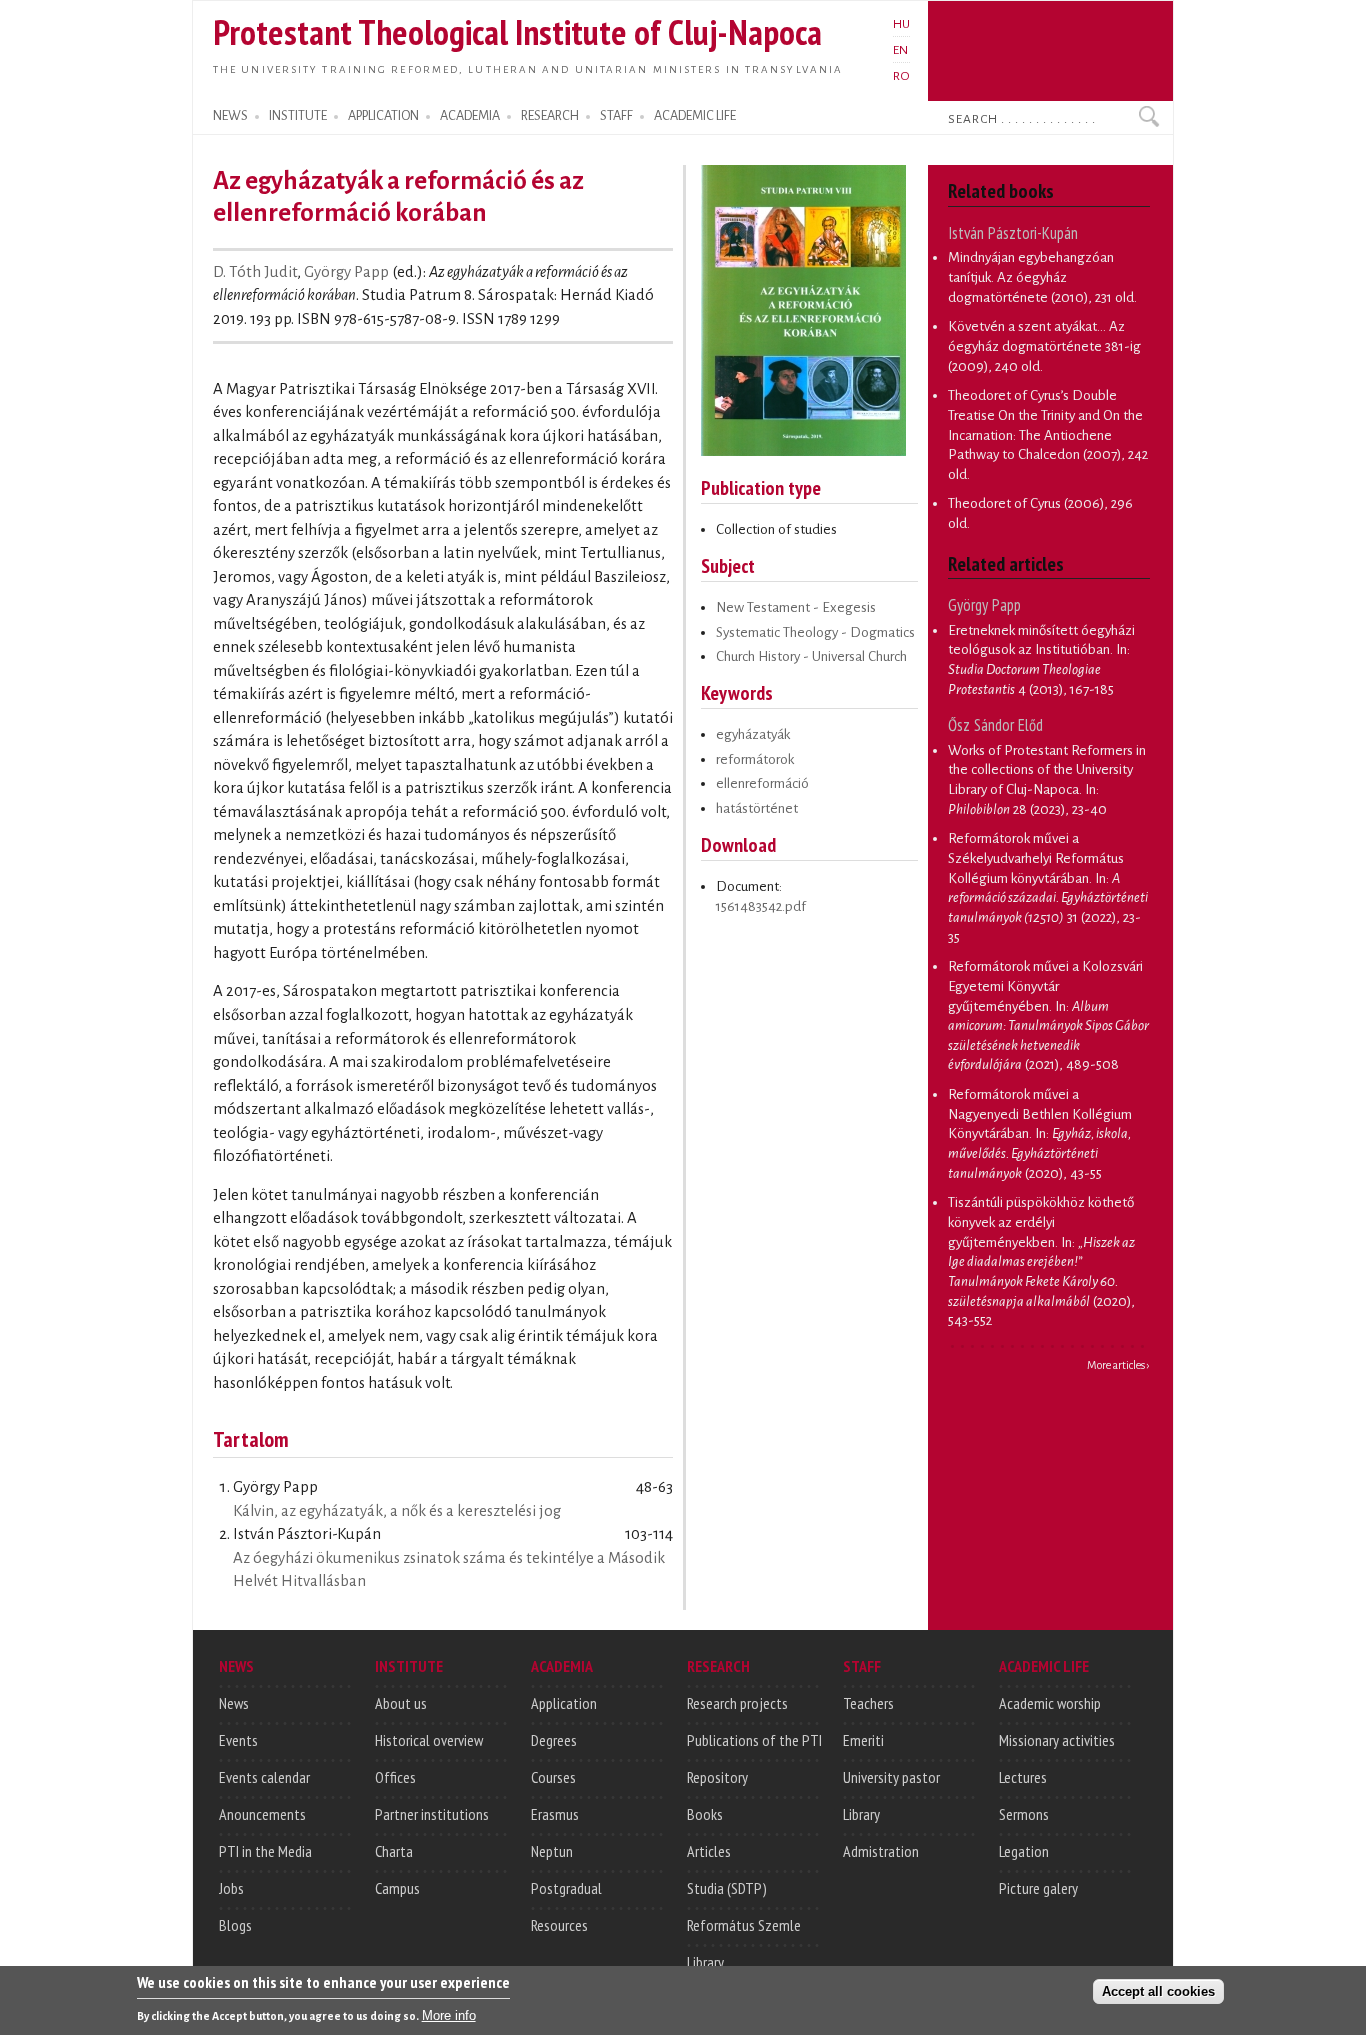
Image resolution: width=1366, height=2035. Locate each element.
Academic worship (1050, 1703)
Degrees (554, 1740)
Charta (394, 1851)
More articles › (1118, 1365)
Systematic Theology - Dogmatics (815, 632)
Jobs (231, 1888)
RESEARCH (550, 116)
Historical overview (429, 1740)
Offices (395, 1777)
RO (901, 76)
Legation (1024, 1851)
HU (901, 24)
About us (401, 1703)
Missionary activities (1057, 1740)
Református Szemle (744, 1925)
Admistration (881, 1851)
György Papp (346, 272)
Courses (553, 1777)
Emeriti (863, 1740)
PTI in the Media (265, 1851)
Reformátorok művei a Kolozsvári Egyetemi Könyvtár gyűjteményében (1045, 986)
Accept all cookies (1158, 1991)
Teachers (868, 1703)
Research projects (737, 1703)
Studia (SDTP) (727, 1888)
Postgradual (566, 1888)
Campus (397, 1888)
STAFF (616, 116)
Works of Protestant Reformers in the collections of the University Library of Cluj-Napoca (1047, 770)
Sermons (1024, 1814)
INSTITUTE (298, 116)
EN (900, 50)
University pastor (891, 1777)
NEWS (230, 116)
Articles (709, 1851)
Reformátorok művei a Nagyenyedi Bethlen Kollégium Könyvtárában (1040, 1114)
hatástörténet (757, 808)
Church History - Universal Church (811, 656)
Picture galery (1038, 1888)
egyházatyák (753, 734)
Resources (559, 1925)
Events (238, 1740)
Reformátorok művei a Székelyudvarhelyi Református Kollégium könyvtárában (1036, 858)
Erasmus (555, 1814)
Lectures (1023, 1777)
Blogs (235, 1925)
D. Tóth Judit (255, 272)
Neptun (552, 1851)
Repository (717, 1777)
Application (564, 1703)
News (234, 1703)
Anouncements (262, 1814)
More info (449, 2015)
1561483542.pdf (761, 906)
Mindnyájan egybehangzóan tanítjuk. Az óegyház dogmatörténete (1031, 277)
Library (705, 1962)
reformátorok (755, 759)
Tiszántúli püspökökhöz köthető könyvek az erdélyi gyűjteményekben (1041, 1222)
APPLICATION (383, 116)
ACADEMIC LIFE (695, 116)
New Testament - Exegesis (796, 607)
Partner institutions (432, 1814)
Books (705, 1814)
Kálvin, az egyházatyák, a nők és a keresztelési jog (397, 1511)
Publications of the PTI (754, 1740)
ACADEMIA (470, 116)
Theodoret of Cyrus (1004, 503)
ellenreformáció (762, 783)
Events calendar (264, 1777)
